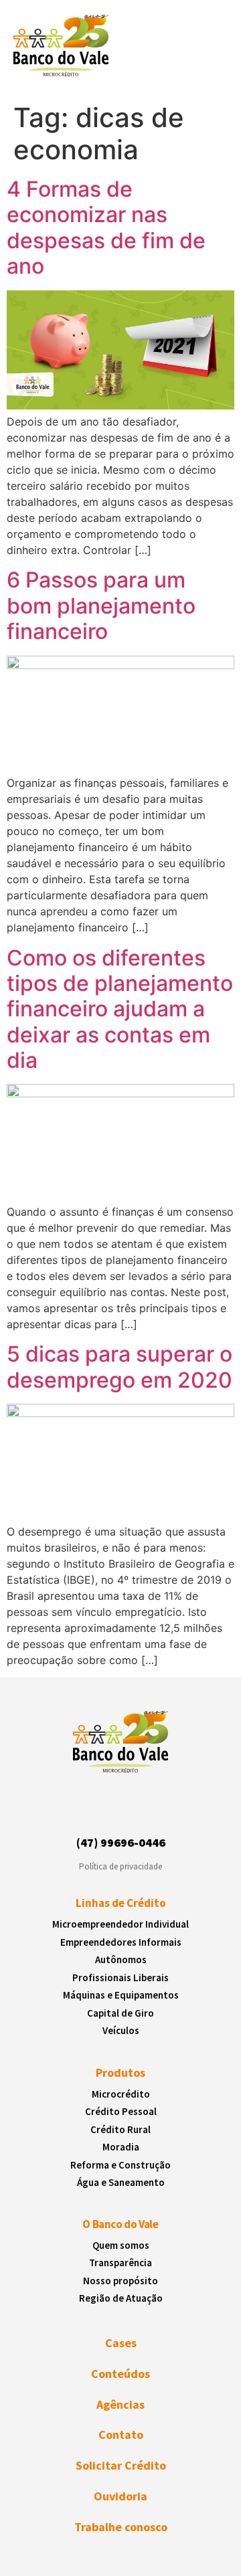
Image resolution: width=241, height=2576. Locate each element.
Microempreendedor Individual (120, 1924)
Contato (121, 2434)
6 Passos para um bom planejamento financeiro (101, 606)
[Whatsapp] (157, 1811)
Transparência (120, 2263)
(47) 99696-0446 (121, 1842)
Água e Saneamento (121, 2182)
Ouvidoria (120, 2496)
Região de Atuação (121, 2298)
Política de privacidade (120, 1866)
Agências (120, 2404)
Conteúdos (120, 2374)
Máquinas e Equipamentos (121, 1995)
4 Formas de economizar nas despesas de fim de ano (106, 227)
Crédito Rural (120, 2129)
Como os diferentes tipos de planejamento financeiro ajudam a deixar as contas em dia (120, 1009)
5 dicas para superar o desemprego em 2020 (119, 1367)
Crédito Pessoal (121, 2111)
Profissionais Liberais (120, 1977)
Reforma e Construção (120, 2165)
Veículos (121, 2030)
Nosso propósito (120, 2281)
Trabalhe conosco (121, 2527)
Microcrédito (121, 2094)
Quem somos (121, 2245)
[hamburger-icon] (207, 49)
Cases (121, 2343)
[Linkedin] (133, 1811)
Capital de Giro (120, 2013)
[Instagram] (84, 1811)
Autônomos (121, 1959)
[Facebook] (108, 1811)
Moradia (121, 2147)
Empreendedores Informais (121, 1942)
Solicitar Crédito (121, 2465)
